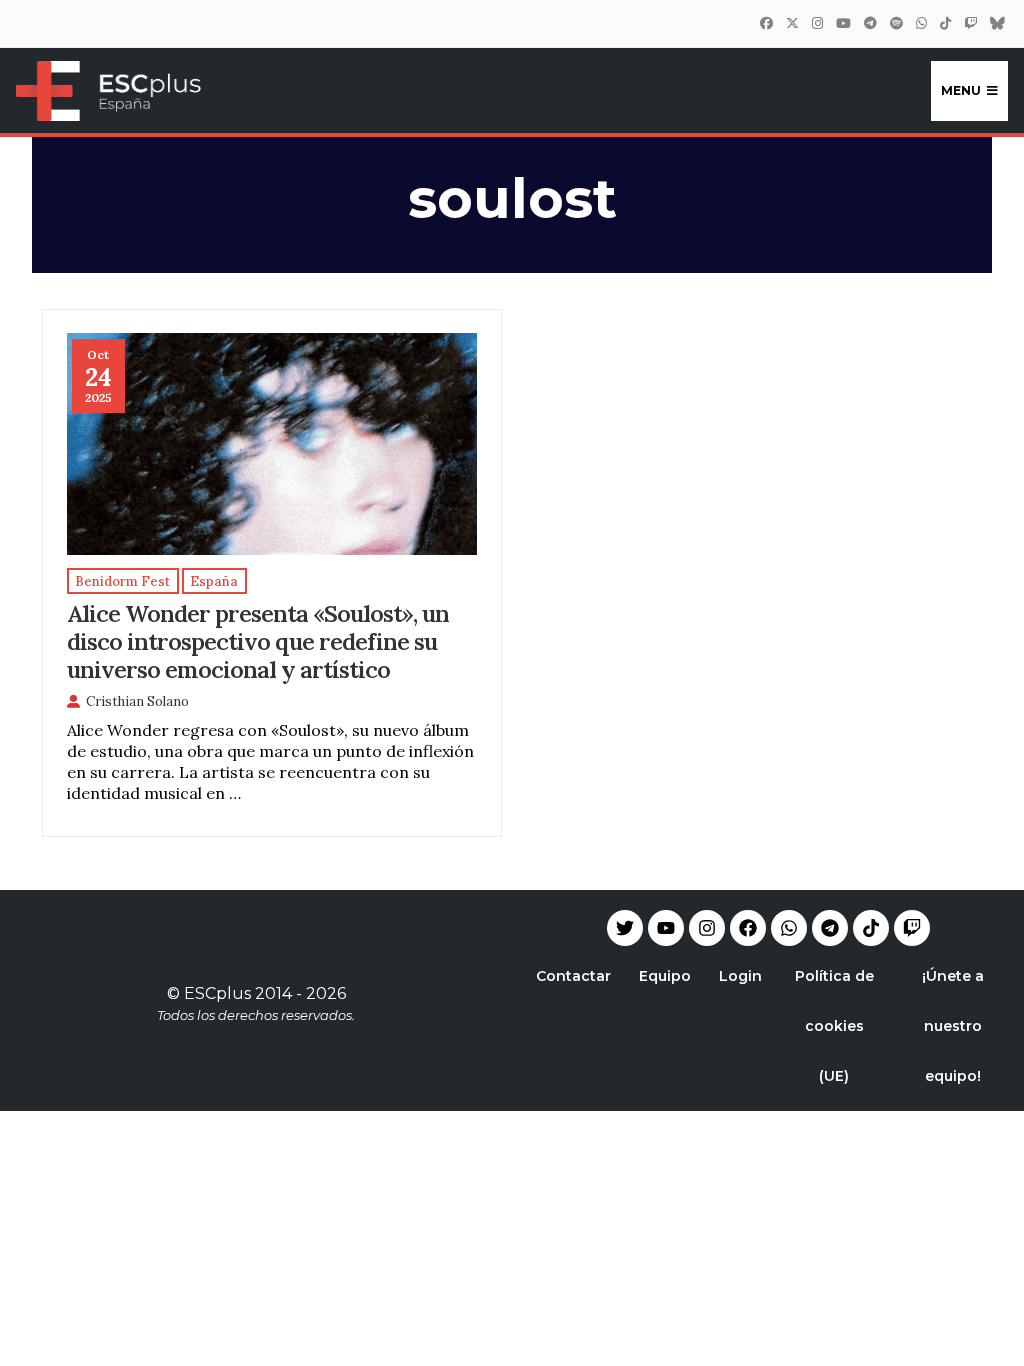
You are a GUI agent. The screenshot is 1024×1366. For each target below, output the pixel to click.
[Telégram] (870, 23)
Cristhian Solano (137, 701)
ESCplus (217, 993)
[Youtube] (666, 928)
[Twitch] (970, 23)
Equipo (665, 976)
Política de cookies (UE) (834, 1026)
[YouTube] (843, 23)
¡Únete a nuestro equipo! (953, 1026)
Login (740, 976)
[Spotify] (896, 23)
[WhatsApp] (921, 23)
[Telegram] (830, 928)
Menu (961, 90)
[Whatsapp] (789, 928)
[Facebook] (766, 23)
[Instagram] (817, 23)
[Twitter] (792, 23)
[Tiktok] (871, 928)
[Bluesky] (997, 23)
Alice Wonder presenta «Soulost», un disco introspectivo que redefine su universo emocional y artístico (258, 641)
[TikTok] (945, 23)
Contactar (573, 976)
